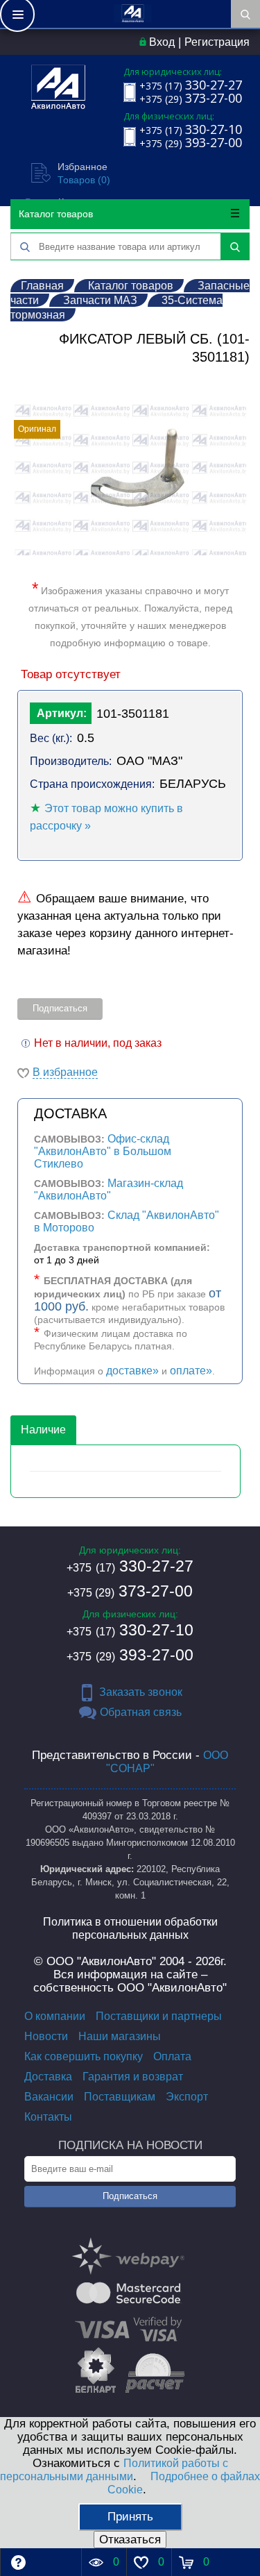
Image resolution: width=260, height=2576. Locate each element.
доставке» (132, 1371)
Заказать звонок (141, 1692)
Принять (130, 2517)
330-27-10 (130, 1630)
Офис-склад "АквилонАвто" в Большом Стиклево (103, 1151)
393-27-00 (130, 1655)
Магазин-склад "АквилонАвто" (109, 1189)
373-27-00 (130, 1591)
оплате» (191, 1371)
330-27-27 (130, 1566)
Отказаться (130, 2540)
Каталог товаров (56, 214)
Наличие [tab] (43, 1430)
